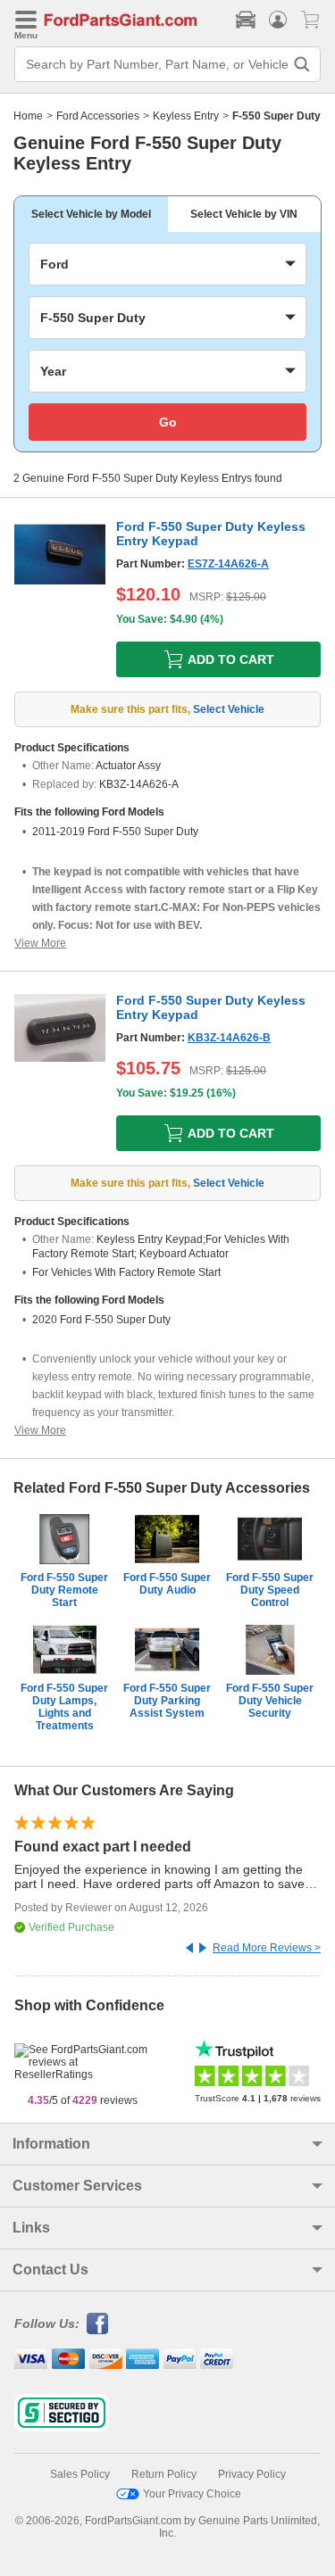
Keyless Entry (186, 116)
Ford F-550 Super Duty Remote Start (64, 1590)
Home (28, 116)
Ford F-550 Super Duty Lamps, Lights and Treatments (64, 1707)
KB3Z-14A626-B (229, 1038)
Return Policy (164, 2474)
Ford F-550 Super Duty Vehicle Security (270, 1701)
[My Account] (278, 20)
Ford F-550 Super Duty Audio (167, 1584)
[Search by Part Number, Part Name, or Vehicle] (302, 64)
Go (168, 422)
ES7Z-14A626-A (228, 564)
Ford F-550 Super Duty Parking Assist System (167, 1701)
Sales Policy (80, 2474)
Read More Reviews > (267, 1948)
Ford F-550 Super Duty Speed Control (270, 1590)
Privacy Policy (252, 2474)
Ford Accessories (98, 116)
